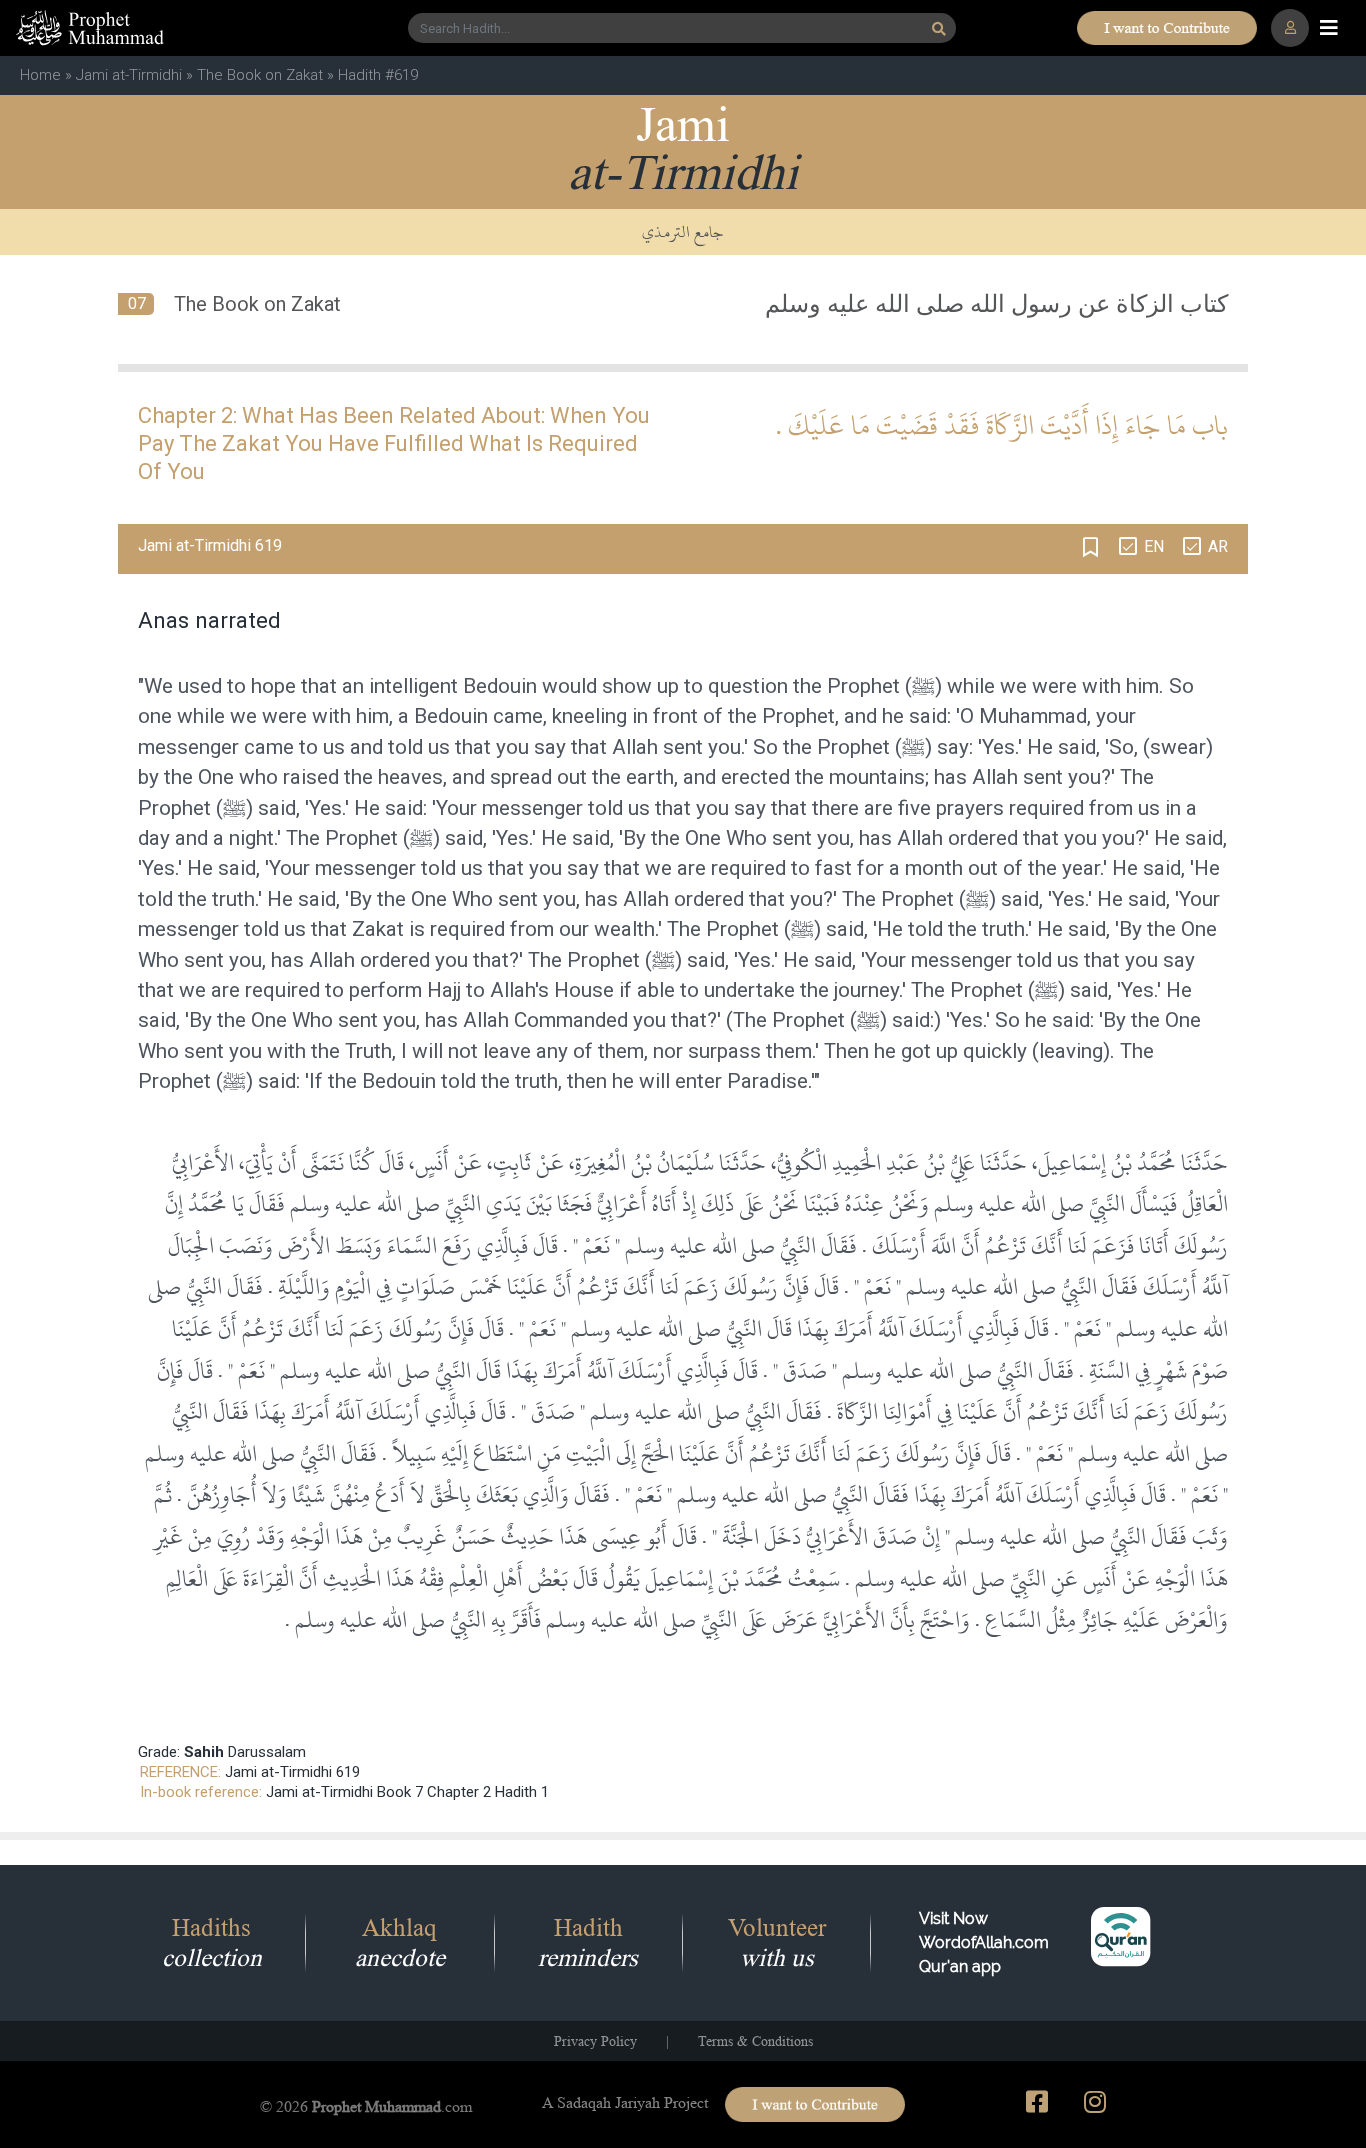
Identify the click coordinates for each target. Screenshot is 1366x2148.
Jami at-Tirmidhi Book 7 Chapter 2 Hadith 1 (407, 1792)
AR (1218, 546)
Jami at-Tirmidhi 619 (292, 1772)
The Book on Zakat (260, 75)
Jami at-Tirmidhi (129, 75)
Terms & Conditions (755, 2041)
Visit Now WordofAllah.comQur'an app (984, 1942)
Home (40, 75)
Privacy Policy (595, 2041)
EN (1154, 546)
